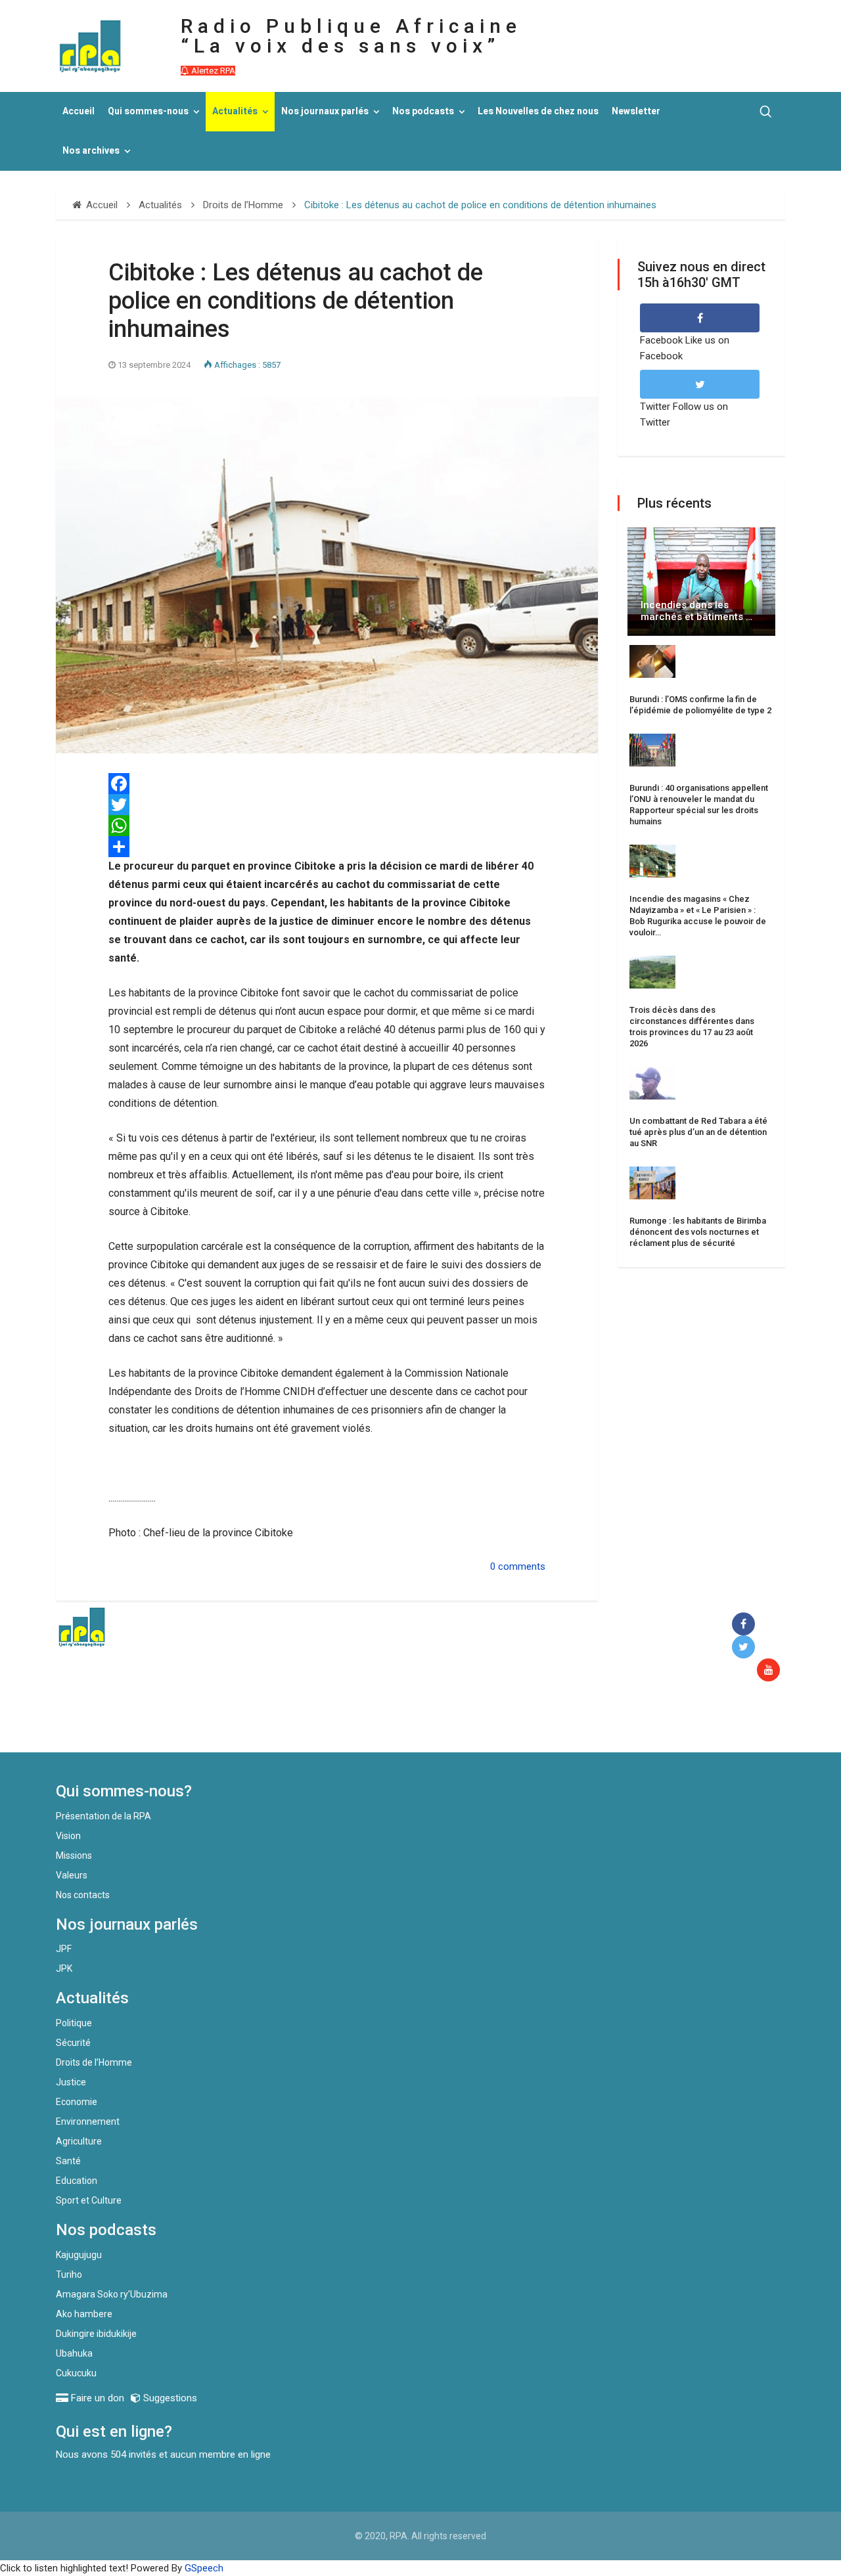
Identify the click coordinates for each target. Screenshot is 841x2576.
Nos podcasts (423, 111)
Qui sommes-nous (148, 111)
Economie (77, 2102)
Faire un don (296, 1724)
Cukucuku (76, 2373)
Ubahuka (74, 2353)
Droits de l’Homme (94, 2062)
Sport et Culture (89, 2200)
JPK (64, 1968)
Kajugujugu (79, 2255)
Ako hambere (84, 2314)
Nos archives (91, 151)
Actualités (235, 111)
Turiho (69, 2275)
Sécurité (73, 2043)
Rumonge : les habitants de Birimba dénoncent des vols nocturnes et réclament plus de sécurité (698, 1232)
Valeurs (72, 1875)
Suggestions (169, 2398)
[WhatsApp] (327, 826)
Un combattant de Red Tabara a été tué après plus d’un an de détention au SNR (698, 1132)
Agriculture (79, 2141)
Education (77, 2181)
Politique (74, 2023)
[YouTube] (771, 1671)
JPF (64, 1949)
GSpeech (204, 2568)
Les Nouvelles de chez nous (538, 111)
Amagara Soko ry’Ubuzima (112, 2294)
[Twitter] (327, 805)
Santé (68, 2161)
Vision (68, 1836)
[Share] (327, 847)
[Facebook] (327, 784)
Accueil (79, 111)
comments (522, 1566)
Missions (74, 1855)
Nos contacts (83, 1895)
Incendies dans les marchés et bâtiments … (696, 611)
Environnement (88, 2121)
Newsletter (636, 111)
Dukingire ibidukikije (96, 2334)
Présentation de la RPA (103, 1816)
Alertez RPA (212, 71)
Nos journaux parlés (325, 111)
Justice (71, 2082)
